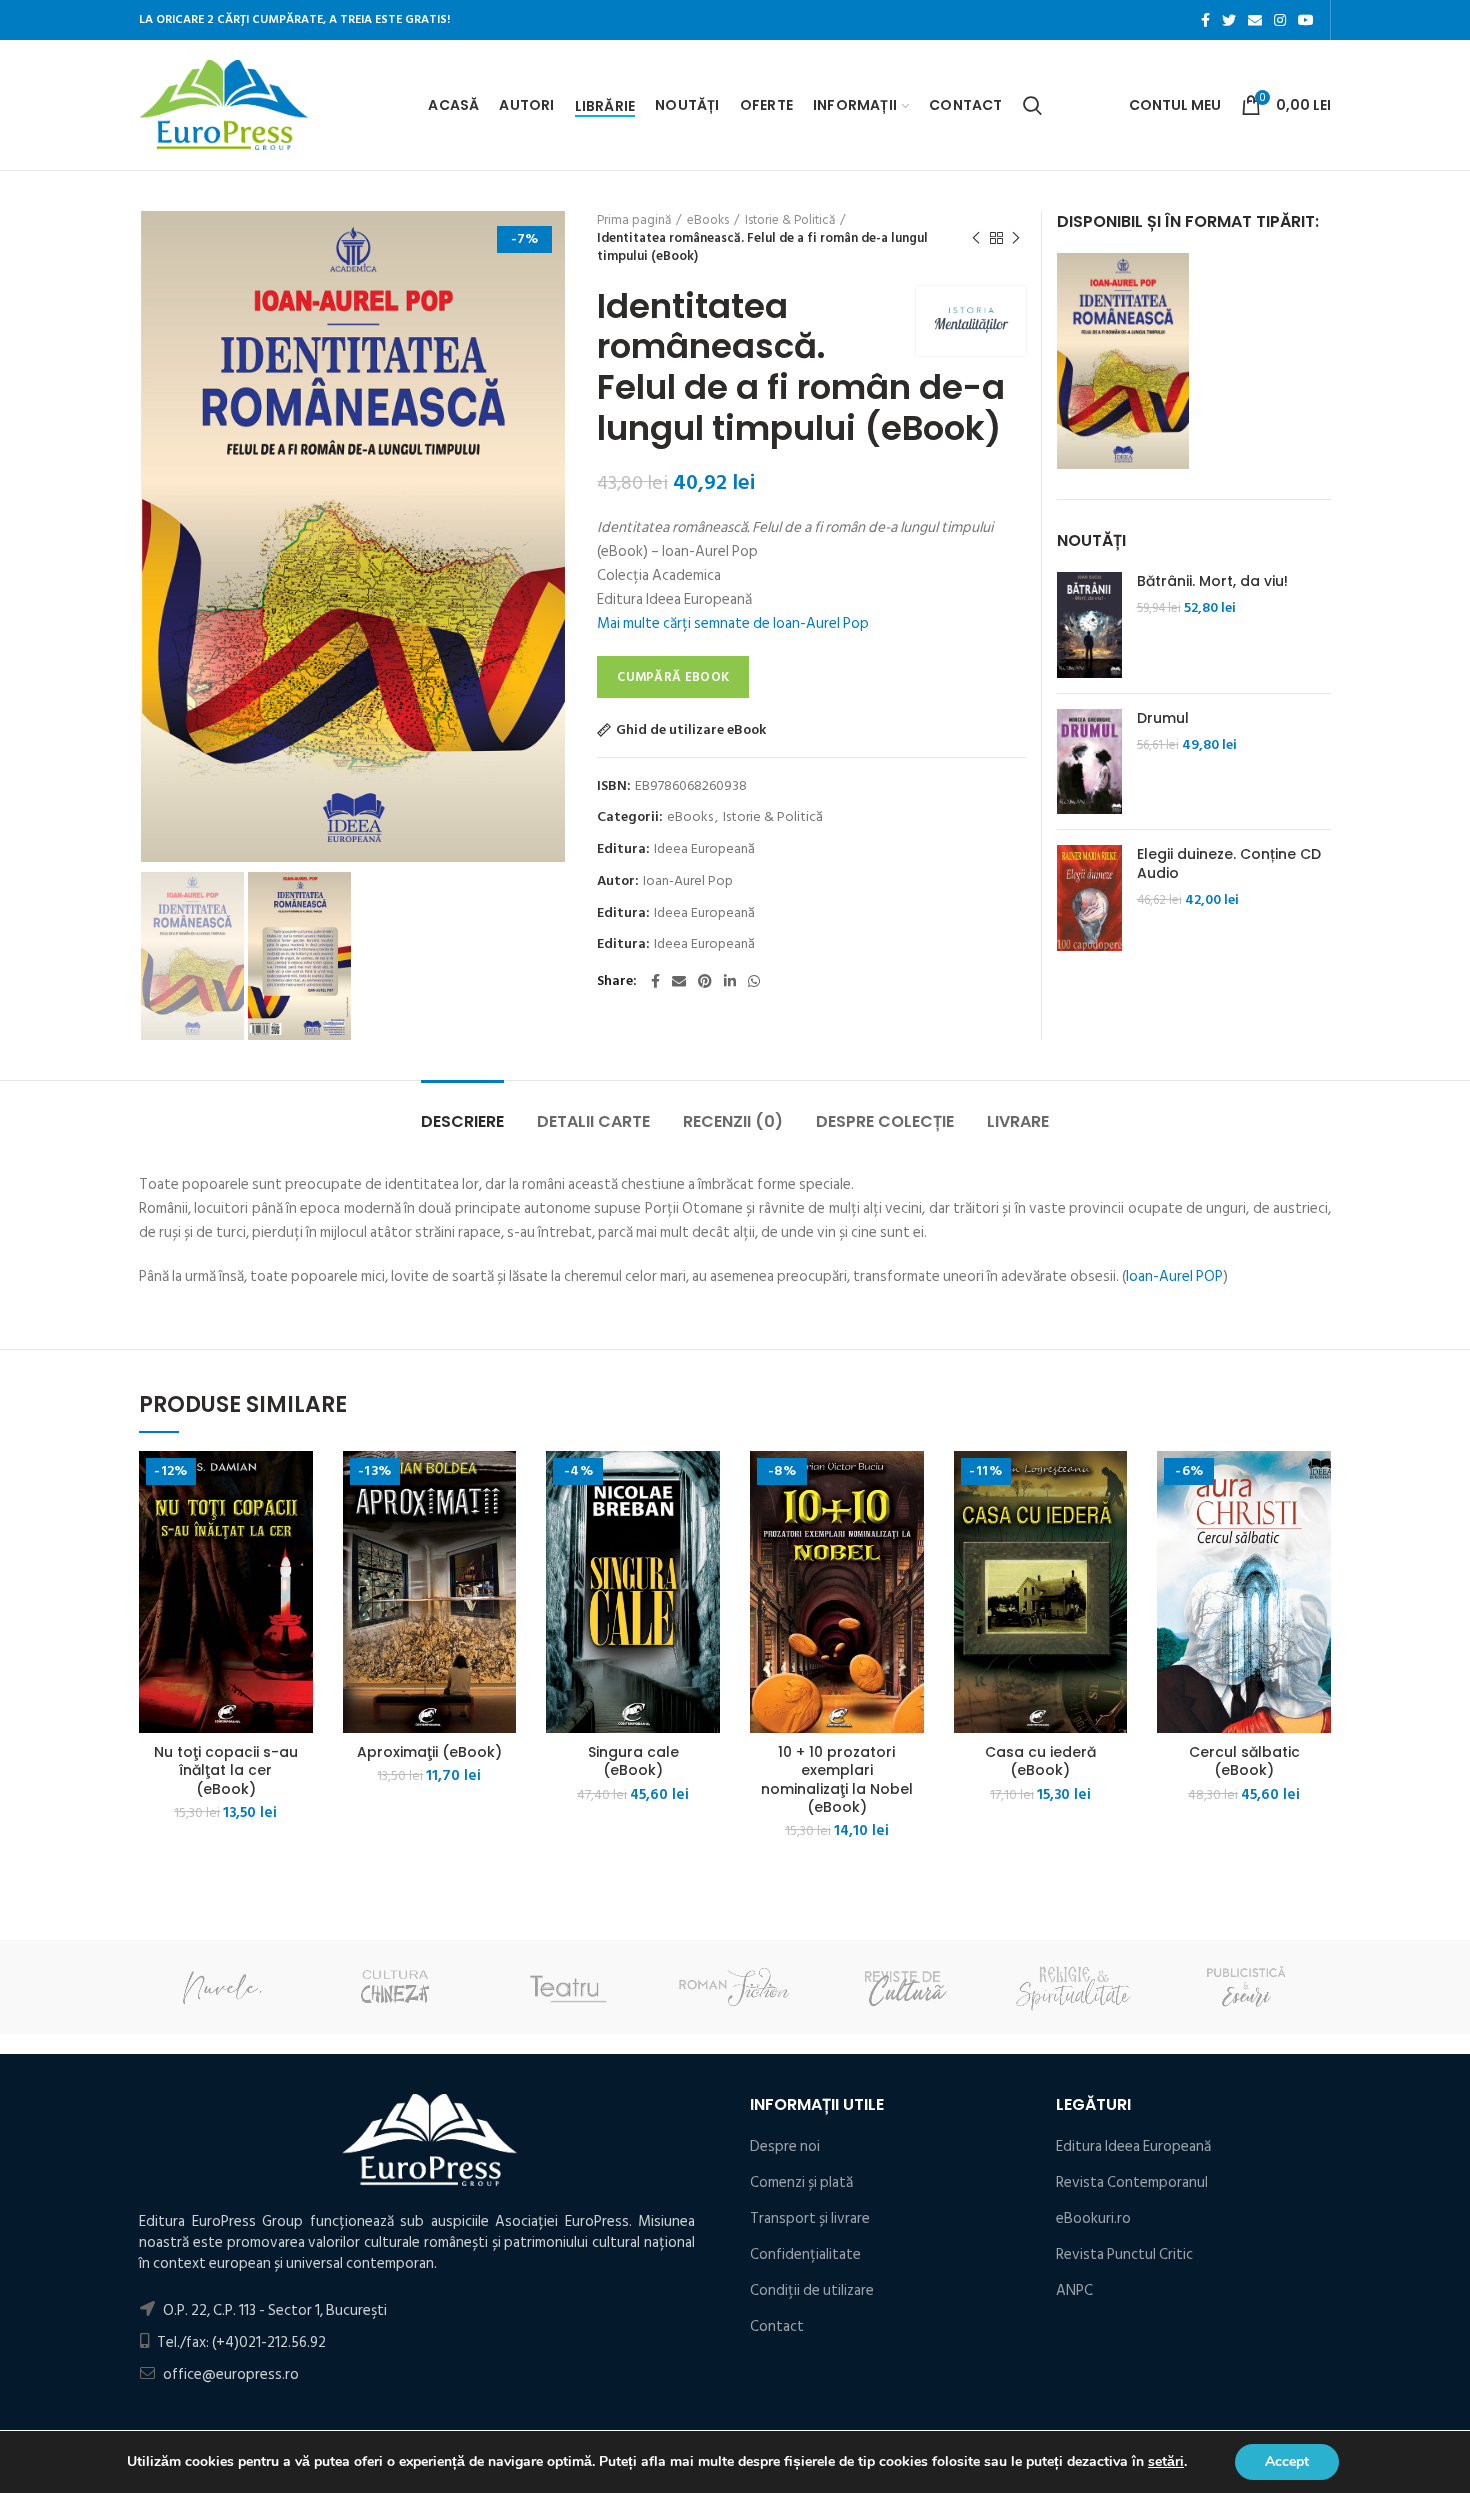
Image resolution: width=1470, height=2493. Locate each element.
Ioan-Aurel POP (1174, 1276)
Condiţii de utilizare (812, 2290)
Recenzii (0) (733, 1121)
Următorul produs (1016, 238)
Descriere (462, 1121)
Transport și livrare (810, 2218)
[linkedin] (730, 981)
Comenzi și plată (801, 2182)
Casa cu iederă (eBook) (1040, 1761)
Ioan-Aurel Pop (688, 881)
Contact (777, 2326)
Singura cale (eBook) (633, 1761)
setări (1166, 2462)
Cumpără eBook (673, 677)
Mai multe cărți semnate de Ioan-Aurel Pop (733, 623)
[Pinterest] (705, 981)
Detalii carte (593, 1121)
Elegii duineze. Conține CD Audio (1229, 863)
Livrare (1018, 1121)
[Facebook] (1205, 20)
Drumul (1163, 718)
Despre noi (785, 2146)
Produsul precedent (976, 238)
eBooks (708, 220)
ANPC (1074, 2290)
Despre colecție (885, 1121)
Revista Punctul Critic (1124, 2254)
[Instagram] (1280, 20)
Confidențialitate (805, 2254)
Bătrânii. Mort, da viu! (1212, 581)
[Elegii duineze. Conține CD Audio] (1089, 898)
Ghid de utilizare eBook (691, 730)
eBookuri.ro (1093, 2218)
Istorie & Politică (790, 220)
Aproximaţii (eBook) (429, 1752)
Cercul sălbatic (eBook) (1244, 1761)
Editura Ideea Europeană (1133, 2146)
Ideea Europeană (704, 849)
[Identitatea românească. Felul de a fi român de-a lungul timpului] (1123, 360)
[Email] (1255, 20)
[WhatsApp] (754, 981)
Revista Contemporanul (1132, 2182)
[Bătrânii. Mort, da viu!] (1089, 625)
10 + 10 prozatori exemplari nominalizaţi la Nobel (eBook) (837, 1779)
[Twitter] (1229, 20)
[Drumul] (1089, 762)
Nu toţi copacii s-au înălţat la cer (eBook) (226, 1770)
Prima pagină (634, 220)
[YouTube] (1306, 20)
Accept (1287, 2461)
